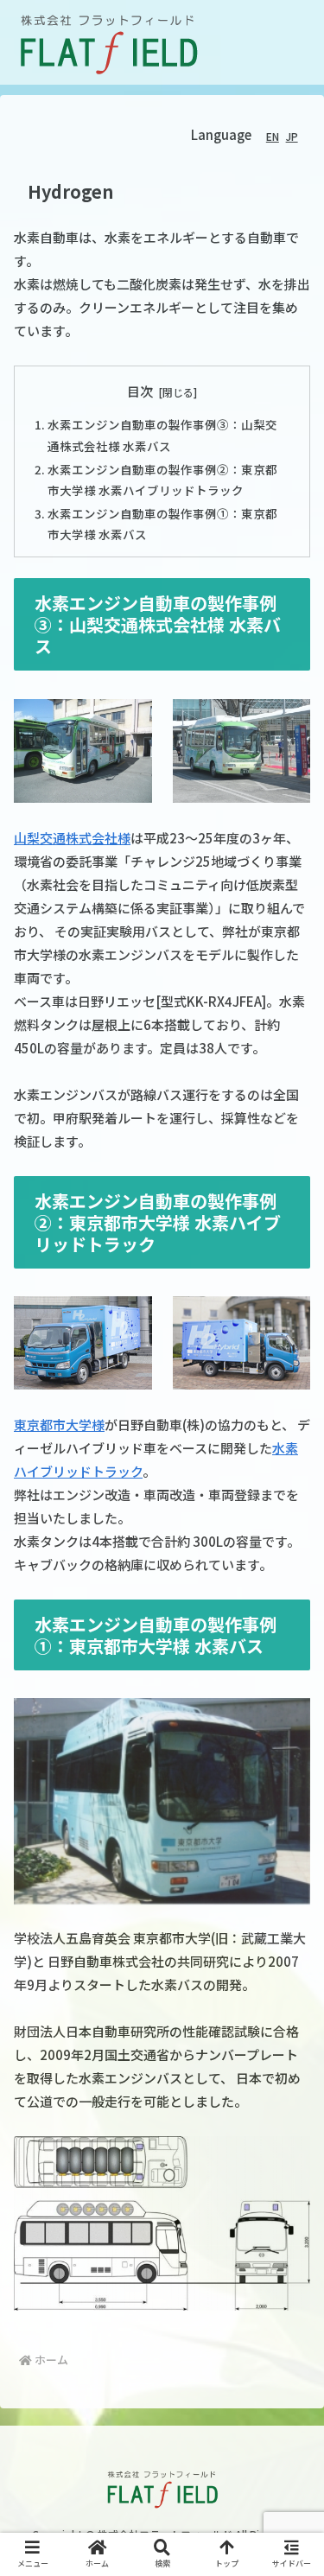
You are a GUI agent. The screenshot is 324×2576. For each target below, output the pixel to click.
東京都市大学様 (59, 1425)
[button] (289, 2428)
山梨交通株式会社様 (72, 838)
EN (273, 136)
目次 (140, 391)
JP (292, 136)
